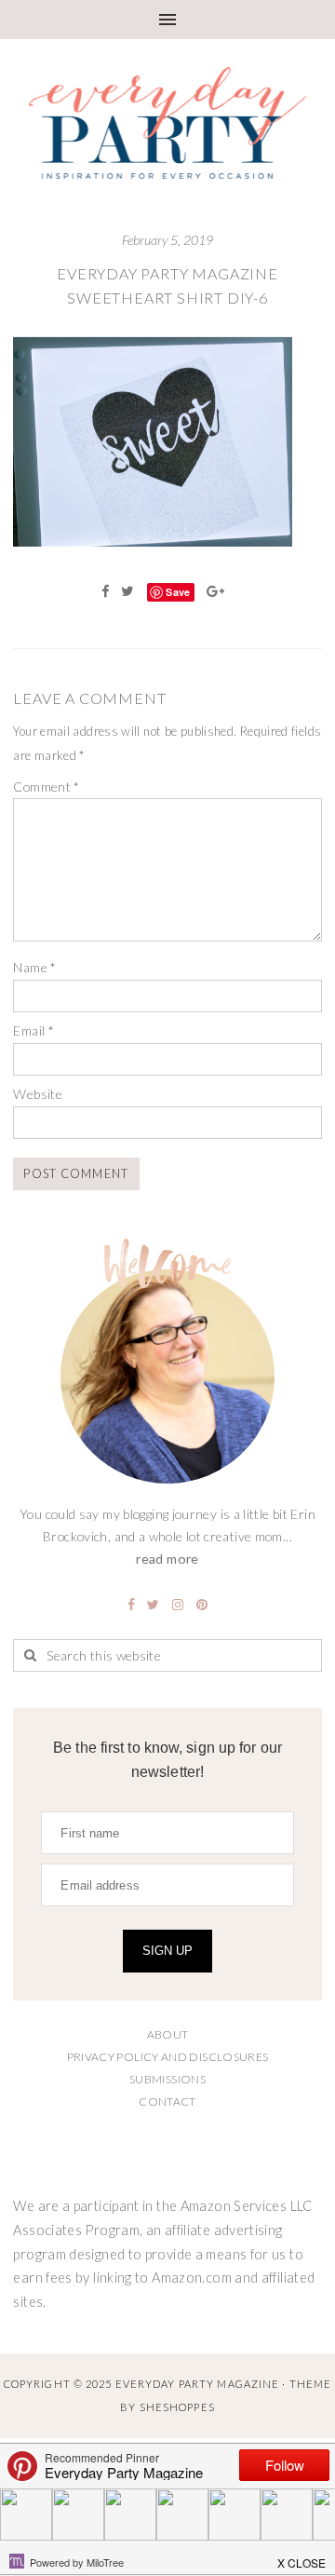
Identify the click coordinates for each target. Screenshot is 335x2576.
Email (33, 1030)
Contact (167, 2101)
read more (167, 1559)
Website (38, 1094)
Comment (46, 786)
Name (34, 967)
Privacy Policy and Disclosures (168, 2057)
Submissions (167, 2079)
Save (178, 592)
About (168, 2034)
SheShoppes (177, 2407)
